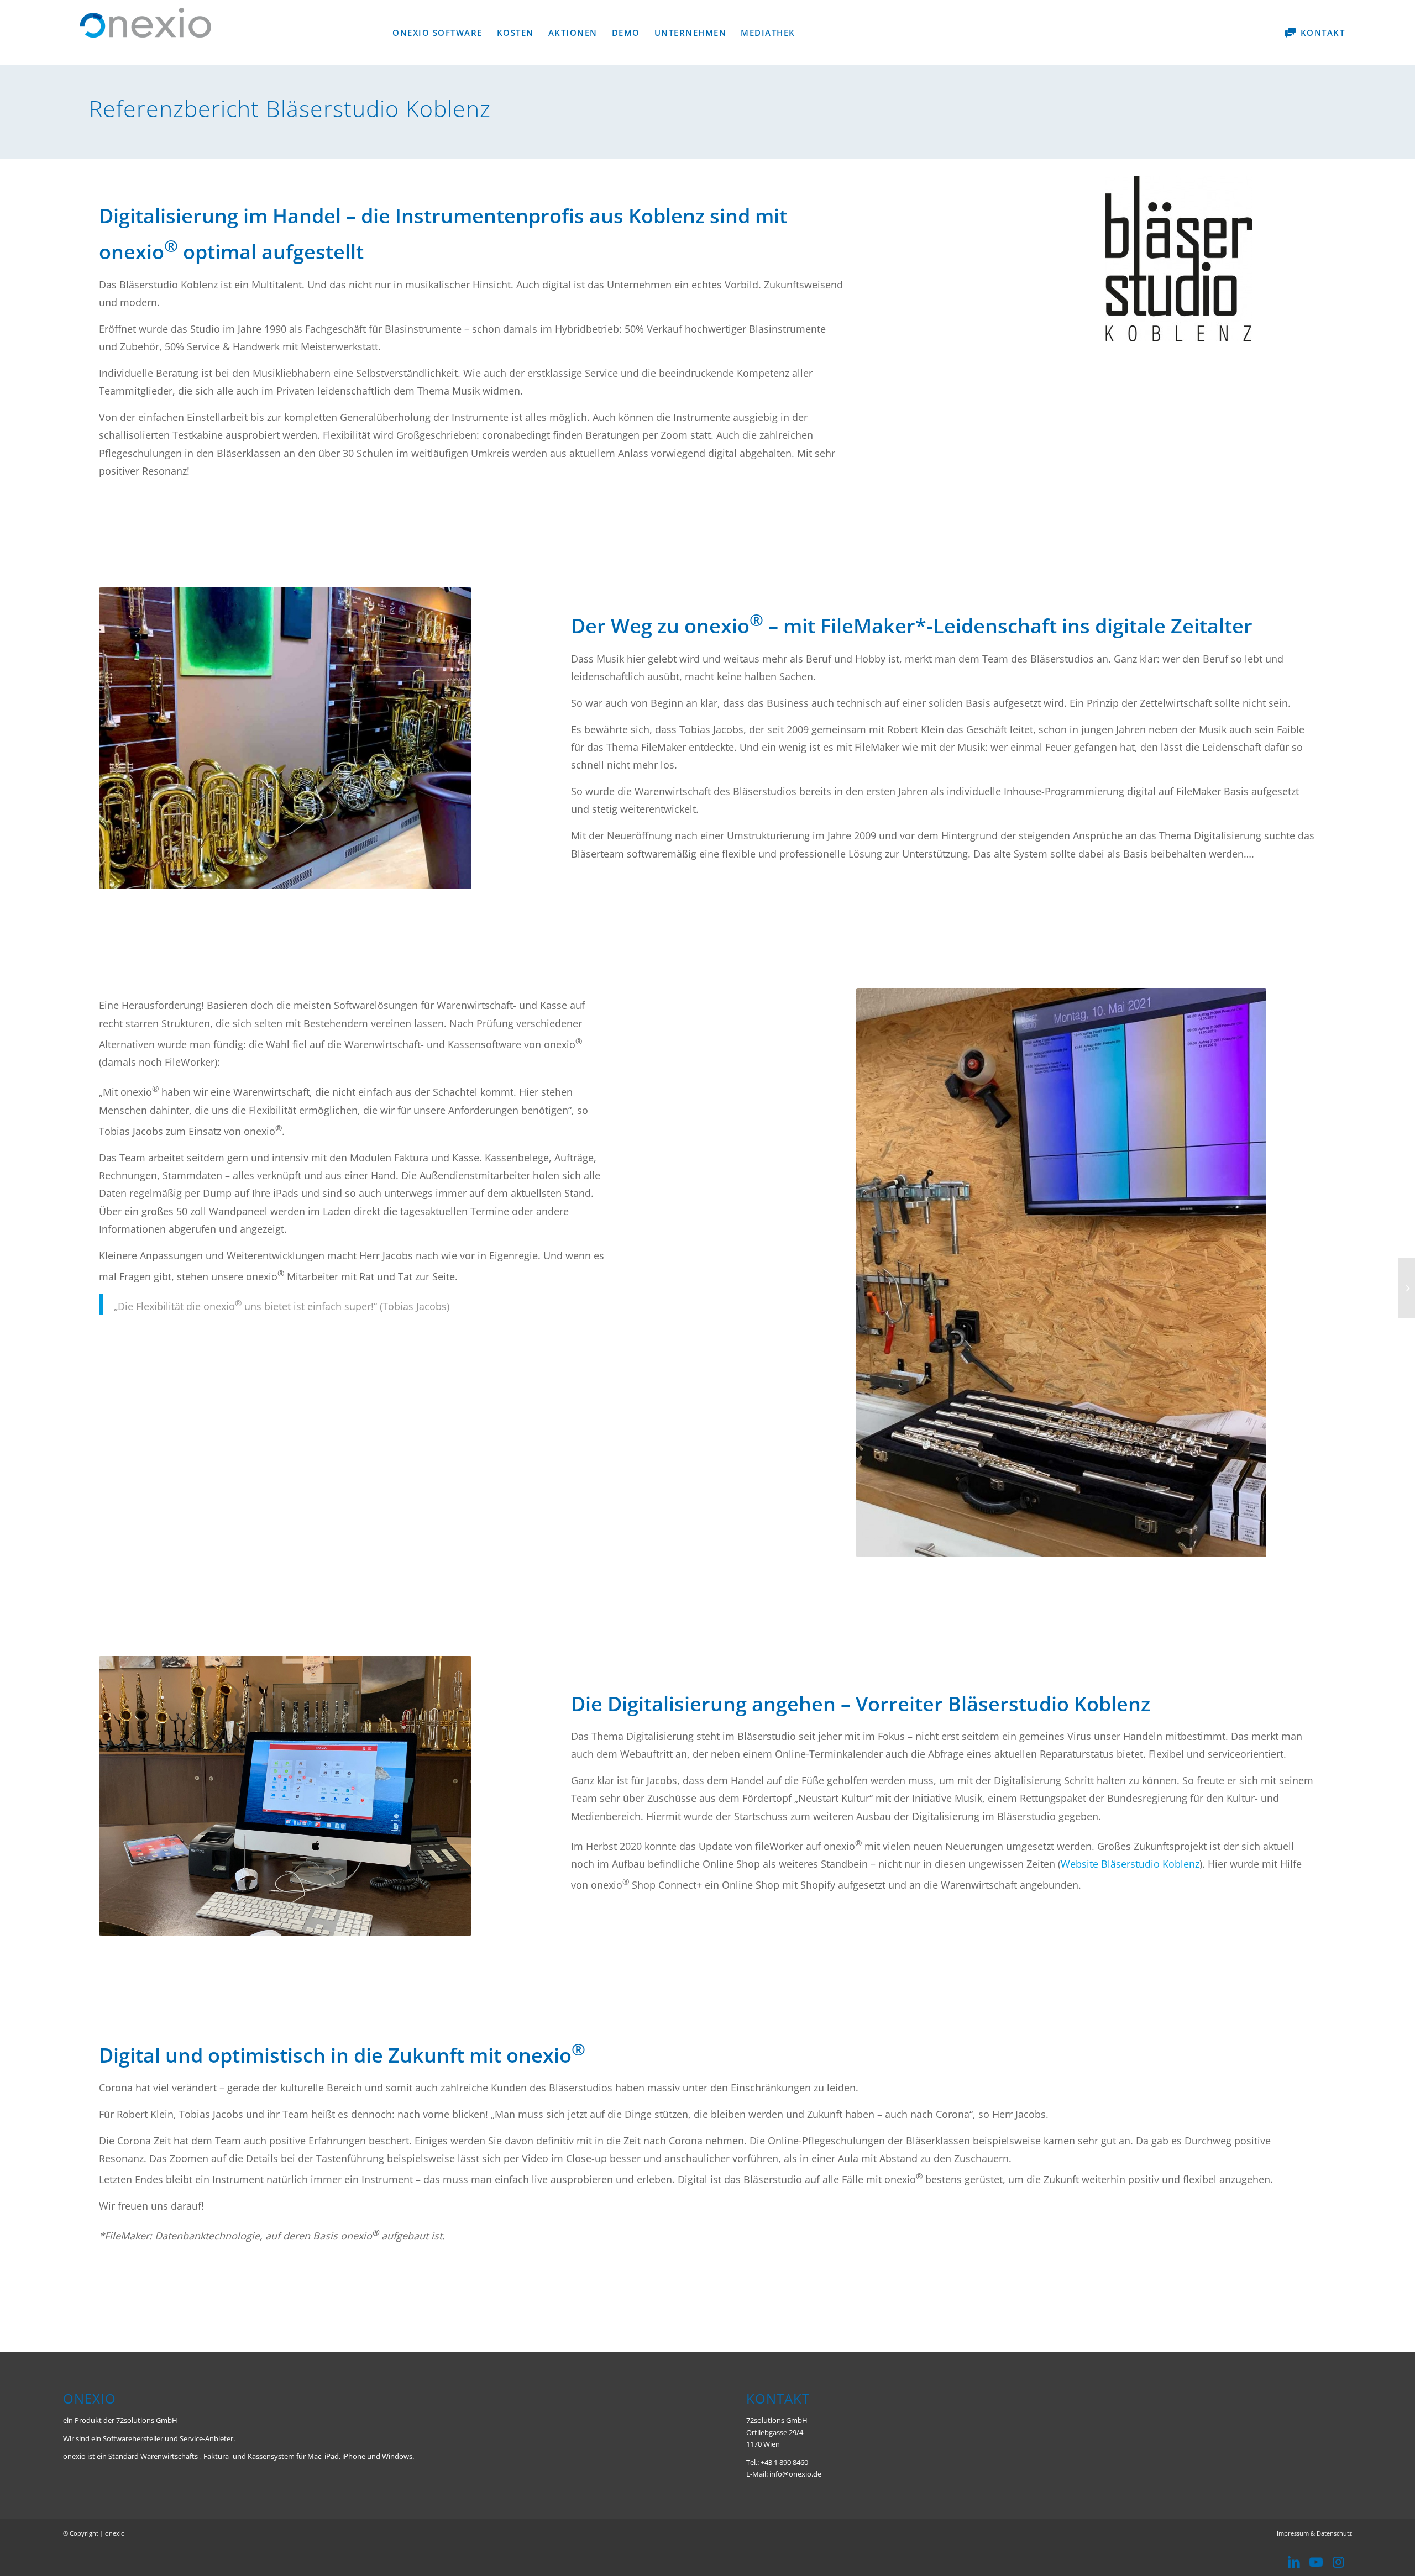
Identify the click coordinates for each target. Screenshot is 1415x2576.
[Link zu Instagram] (1338, 2562)
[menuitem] (437, 33)
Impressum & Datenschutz (1314, 2533)
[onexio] (146, 35)
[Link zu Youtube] (1316, 2562)
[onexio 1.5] (1406, 1288)
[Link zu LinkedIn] (1294, 2562)
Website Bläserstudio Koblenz (1130, 1864)
